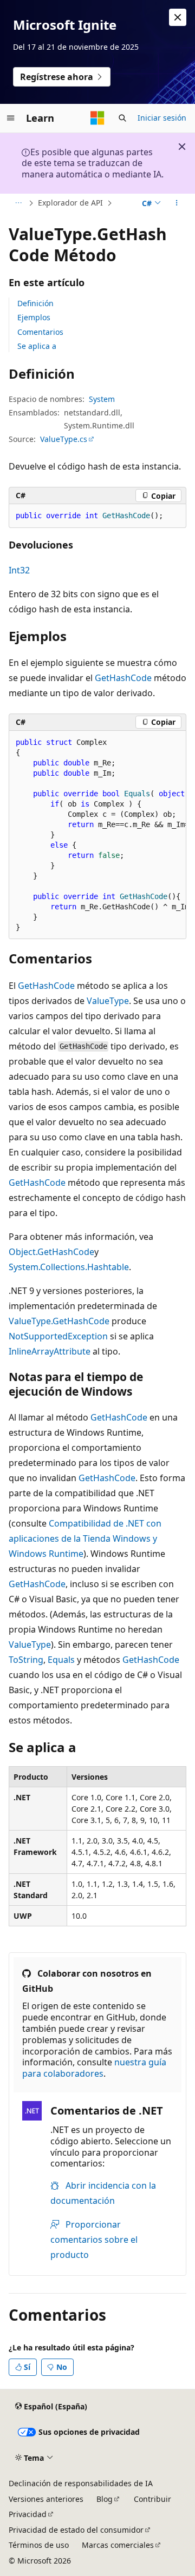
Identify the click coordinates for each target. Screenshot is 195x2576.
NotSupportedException (58, 1336)
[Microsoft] (97, 118)
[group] (97, 835)
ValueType (108, 1001)
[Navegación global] (11, 118)
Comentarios (40, 332)
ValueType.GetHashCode (59, 1321)
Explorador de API (70, 203)
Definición (35, 303)
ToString (26, 1660)
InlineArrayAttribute (50, 1351)
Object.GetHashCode (51, 1252)
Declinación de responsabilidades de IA (81, 2483)
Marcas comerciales (118, 2545)
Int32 (19, 570)
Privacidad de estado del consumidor (76, 2530)
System (102, 399)
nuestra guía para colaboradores (94, 2068)
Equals (61, 1660)
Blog (105, 2499)
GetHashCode (123, 678)
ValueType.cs (64, 439)
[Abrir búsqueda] (122, 118)
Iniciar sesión (162, 118)
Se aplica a (37, 346)
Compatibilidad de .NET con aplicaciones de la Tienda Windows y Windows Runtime (85, 1538)
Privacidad (28, 2514)
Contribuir (152, 2499)
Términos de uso (39, 2545)
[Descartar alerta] (178, 17)
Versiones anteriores (46, 2499)
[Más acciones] (177, 203)
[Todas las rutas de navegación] (18, 203)
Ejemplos (34, 317)
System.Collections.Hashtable (69, 1267)
